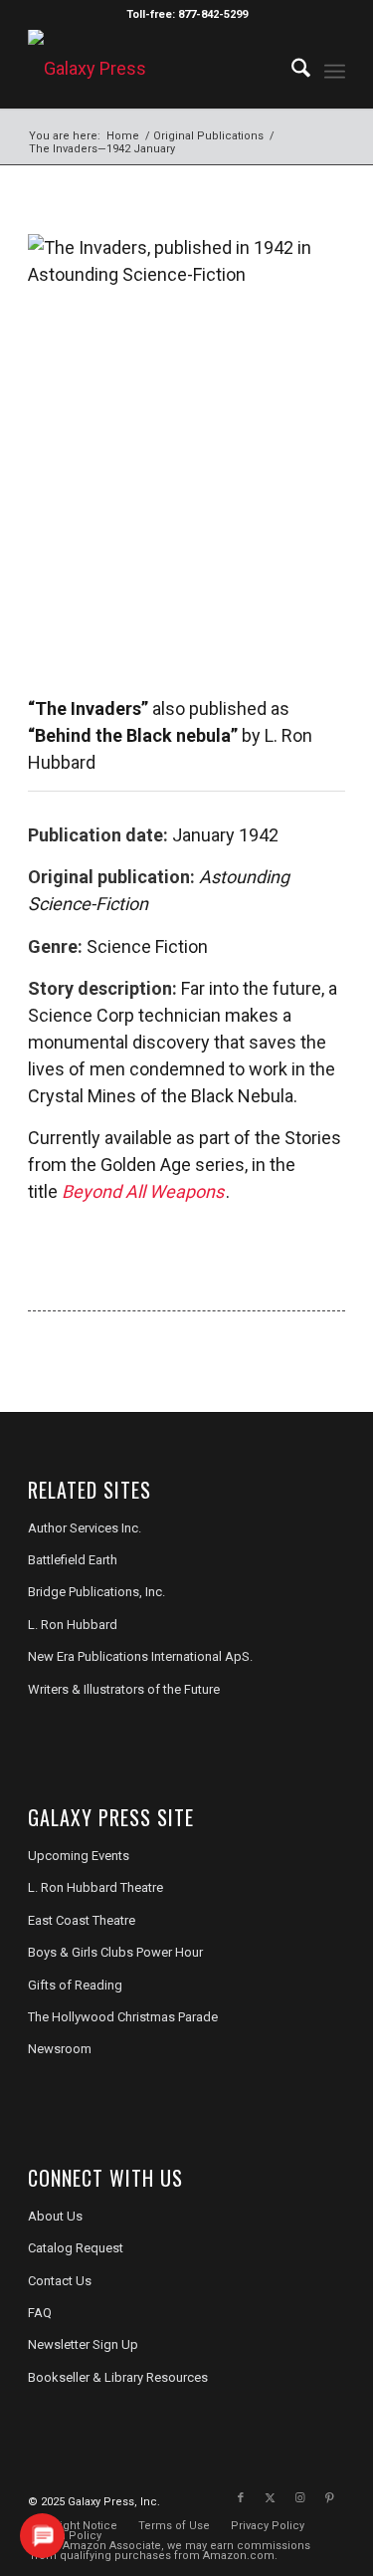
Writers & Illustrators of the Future (124, 1689)
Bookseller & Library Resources (118, 2377)
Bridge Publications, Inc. (96, 1592)
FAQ (40, 2313)
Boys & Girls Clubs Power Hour (115, 1952)
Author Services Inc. (85, 1528)
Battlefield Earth (73, 1560)
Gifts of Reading (75, 1985)
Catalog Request (76, 2248)
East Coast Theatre (82, 1920)
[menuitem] (291, 69)
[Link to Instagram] (300, 2498)
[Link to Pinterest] (330, 2498)
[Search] (291, 69)
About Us (55, 2216)
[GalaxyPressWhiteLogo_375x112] (155, 69)
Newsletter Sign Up (83, 2344)
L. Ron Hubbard (73, 1625)
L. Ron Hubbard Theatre (95, 1887)
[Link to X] (271, 2498)
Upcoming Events (79, 1856)
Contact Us (60, 2281)
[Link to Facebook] (241, 2498)
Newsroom (60, 2049)
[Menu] (335, 69)
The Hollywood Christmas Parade (123, 2017)
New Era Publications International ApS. (140, 1656)
